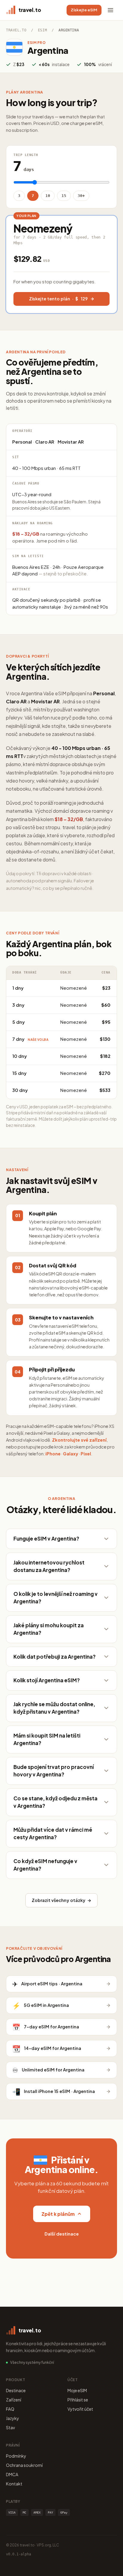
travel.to (16, 30)
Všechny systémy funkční (32, 2362)
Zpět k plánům (58, 2214)
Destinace (16, 2390)
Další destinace (62, 2234)
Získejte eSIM (84, 10)
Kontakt (14, 2484)
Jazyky (13, 2418)
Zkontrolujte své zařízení (79, 1440)
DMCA (12, 2474)
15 (64, 196)
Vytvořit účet (80, 2409)
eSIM (42, 30)
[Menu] (110, 10)
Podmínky (16, 2456)
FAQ (10, 2409)
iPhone (53, 1454)
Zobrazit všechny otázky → (61, 1900)
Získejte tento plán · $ (58, 299)
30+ (81, 196)
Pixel (86, 1454)
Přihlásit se (78, 2400)
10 (48, 196)
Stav (10, 2427)
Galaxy (71, 1454)
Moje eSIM (77, 2390)
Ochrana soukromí (24, 2465)
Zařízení (14, 2400)
